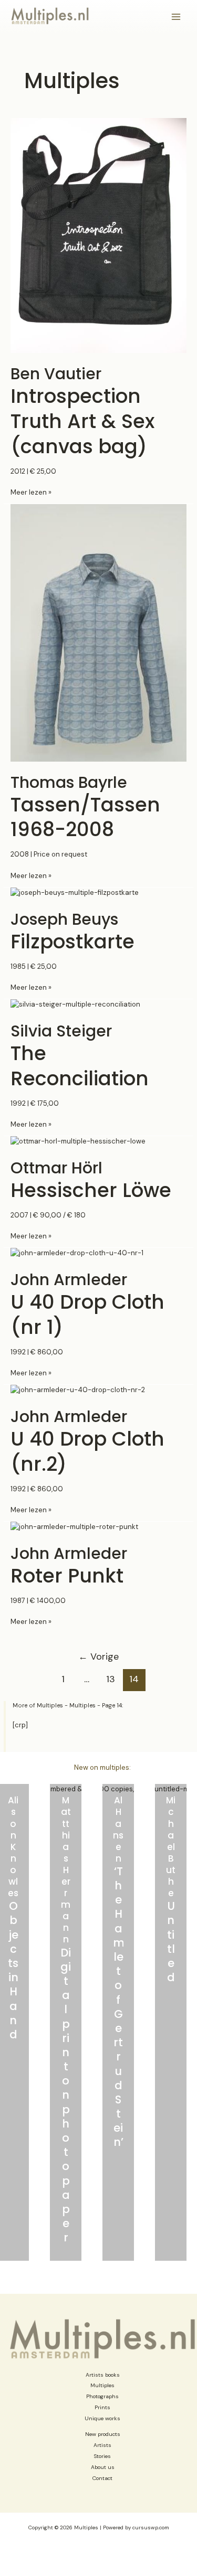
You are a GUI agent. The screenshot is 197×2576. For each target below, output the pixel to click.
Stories (102, 2456)
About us (103, 2467)
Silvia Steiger (80, 1056)
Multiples (102, 2385)
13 (111, 1679)
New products (103, 2434)
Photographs (102, 2396)
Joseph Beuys (72, 931)
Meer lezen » (31, 493)
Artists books (103, 2375)
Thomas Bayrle (85, 807)
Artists (102, 2445)
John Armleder (87, 1304)
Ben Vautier (82, 411)
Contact (102, 2478)
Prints (102, 2407)
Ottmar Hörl (91, 1180)
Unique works (102, 2418)
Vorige (98, 1656)
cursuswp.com (151, 2527)
